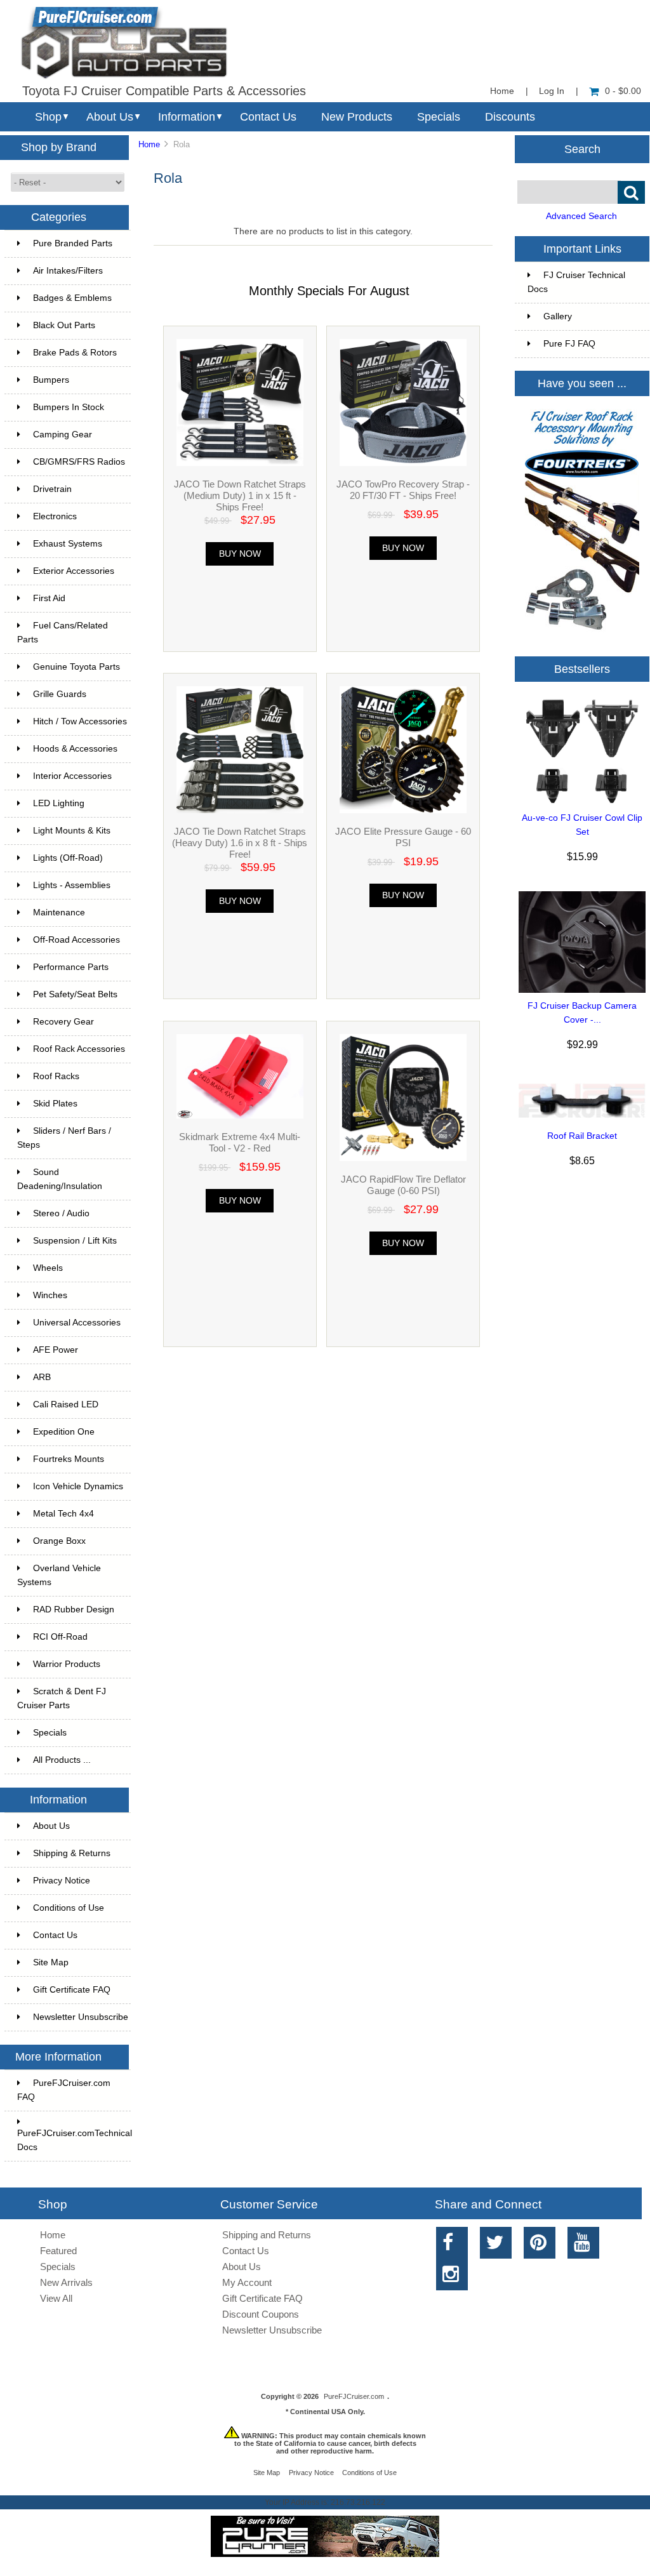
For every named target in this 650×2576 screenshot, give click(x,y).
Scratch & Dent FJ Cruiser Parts (62, 1698)
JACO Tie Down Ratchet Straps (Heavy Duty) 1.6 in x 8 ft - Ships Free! (240, 843)
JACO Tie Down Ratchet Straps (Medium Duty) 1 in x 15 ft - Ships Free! (240, 495)
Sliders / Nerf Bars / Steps (64, 1138)
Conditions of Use (69, 1908)
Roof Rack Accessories (79, 1049)
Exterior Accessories (74, 571)
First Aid (49, 598)
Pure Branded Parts (73, 243)
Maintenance (59, 913)
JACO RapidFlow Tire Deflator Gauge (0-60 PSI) (403, 1185)
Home (502, 91)
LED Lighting (59, 803)
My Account (247, 2282)
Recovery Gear (63, 1022)
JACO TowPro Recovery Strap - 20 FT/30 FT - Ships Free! (403, 490)
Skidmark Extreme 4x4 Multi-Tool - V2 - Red (240, 1142)
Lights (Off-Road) (68, 858)
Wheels (48, 1268)
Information (187, 117)
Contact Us (268, 117)
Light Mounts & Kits (72, 831)
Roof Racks (56, 1076)
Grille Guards (60, 694)
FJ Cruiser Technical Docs (576, 282)
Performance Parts (71, 967)
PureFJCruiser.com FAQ (64, 2090)
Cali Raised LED (66, 1404)
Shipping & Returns (72, 1853)
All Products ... (62, 1760)
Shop (48, 117)
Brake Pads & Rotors (75, 353)
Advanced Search (581, 216)
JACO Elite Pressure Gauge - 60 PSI (403, 837)
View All (56, 2298)
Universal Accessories (77, 1323)
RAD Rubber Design (74, 1610)
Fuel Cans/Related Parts (63, 633)
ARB (42, 1377)
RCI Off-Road (60, 1637)
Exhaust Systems (68, 544)
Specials (439, 117)
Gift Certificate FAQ (72, 1990)
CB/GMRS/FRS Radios (79, 462)
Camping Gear (63, 435)
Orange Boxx (59, 1541)
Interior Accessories (72, 776)
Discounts (510, 117)
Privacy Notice (62, 1881)
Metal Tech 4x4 (63, 1514)
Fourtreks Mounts (69, 1459)
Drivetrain (52, 489)
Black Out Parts (64, 325)
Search (582, 149)
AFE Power (56, 1350)
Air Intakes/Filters (68, 271)
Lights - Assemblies (72, 885)
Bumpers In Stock (69, 407)
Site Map (51, 1962)
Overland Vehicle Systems (59, 1575)
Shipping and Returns (267, 2235)
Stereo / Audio (61, 1213)
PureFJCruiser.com (354, 2396)
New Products (357, 117)
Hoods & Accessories (75, 749)
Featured (58, 2251)
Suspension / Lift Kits (75, 1241)
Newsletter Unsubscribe (81, 2017)
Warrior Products (67, 1664)
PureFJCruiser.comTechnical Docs (74, 2140)
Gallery (558, 316)
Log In (552, 91)
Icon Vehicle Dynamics (78, 1486)
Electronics (55, 516)
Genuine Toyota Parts (76, 667)
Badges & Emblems (72, 298)
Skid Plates (55, 1104)
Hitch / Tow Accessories (80, 721)
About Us (110, 117)
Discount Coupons (261, 2314)
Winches (50, 1295)
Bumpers (51, 380)
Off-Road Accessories (76, 940)
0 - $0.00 (623, 91)
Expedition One (64, 1432)
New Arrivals (66, 2282)
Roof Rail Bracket (582, 1136)
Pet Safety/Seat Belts (75, 994)
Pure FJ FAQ (569, 344)
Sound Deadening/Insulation (60, 1179)
